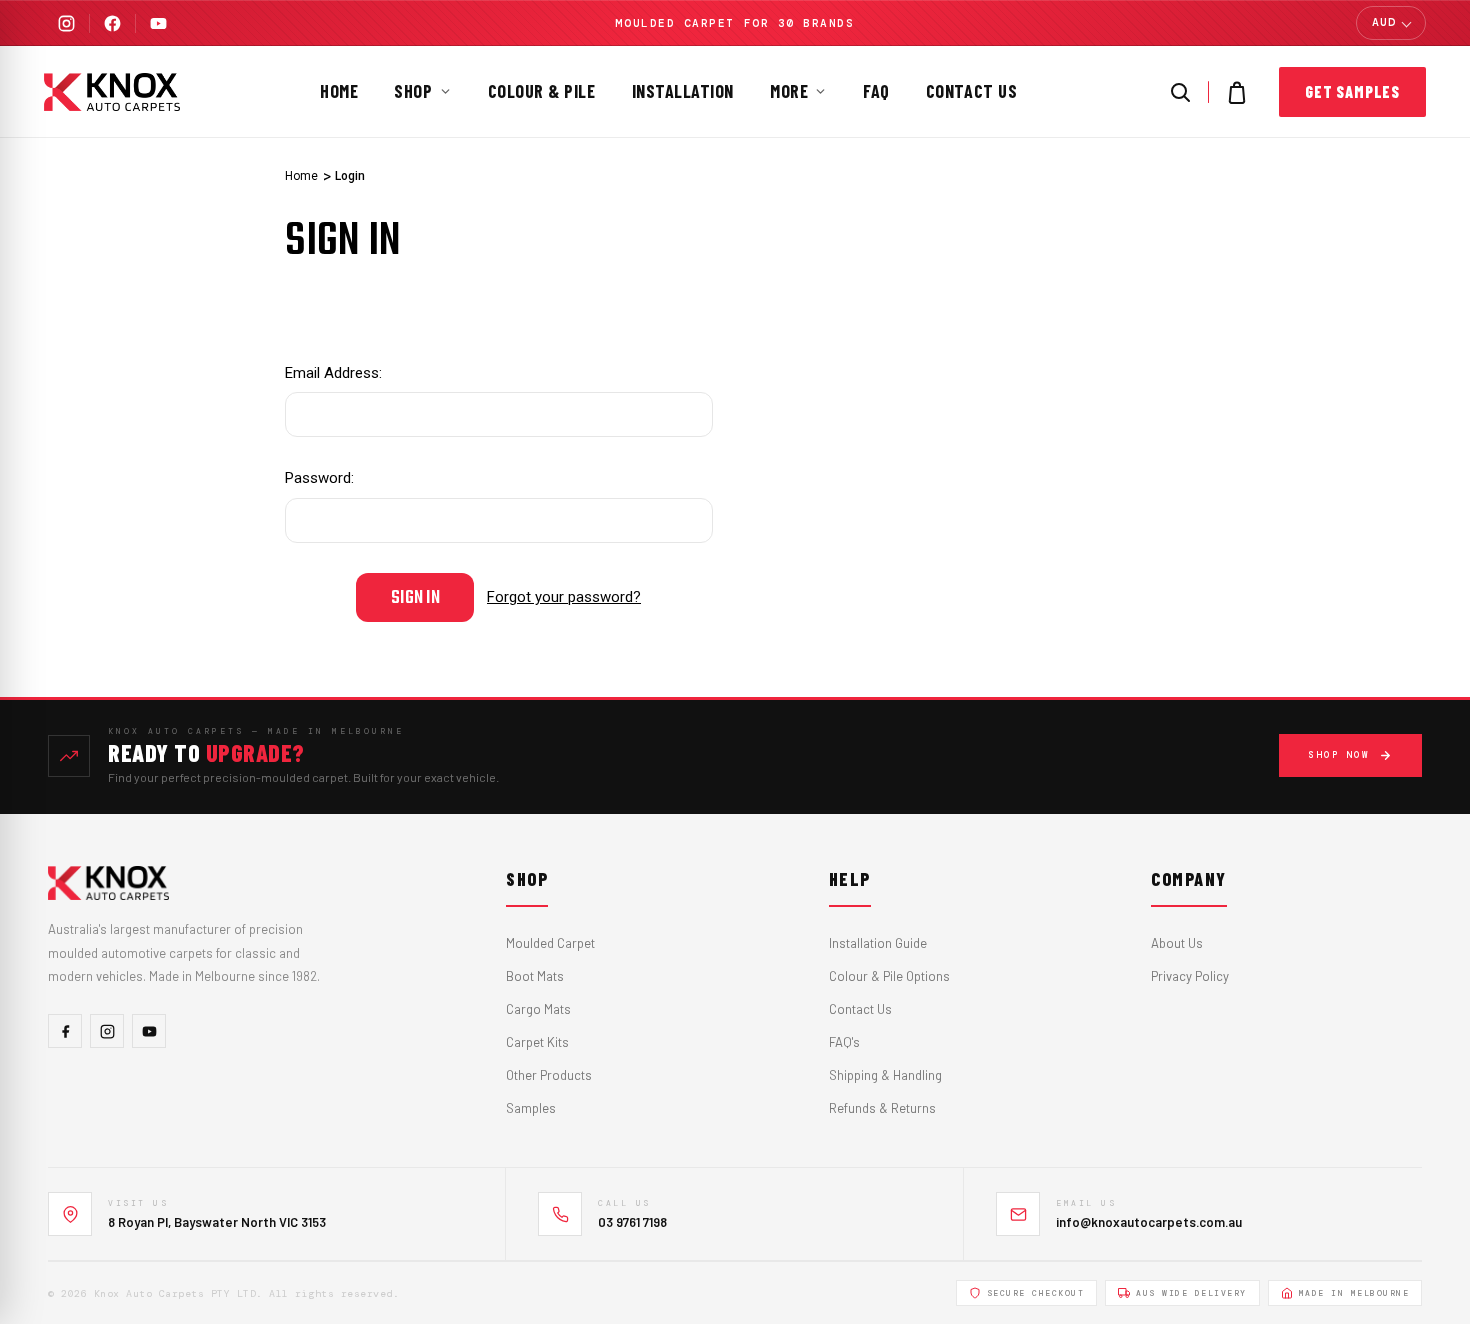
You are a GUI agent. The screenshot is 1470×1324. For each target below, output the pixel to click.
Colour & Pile (542, 91)
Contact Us (971, 91)
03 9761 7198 (632, 1222)
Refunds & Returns (882, 1108)
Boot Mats (535, 976)
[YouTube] (158, 23)
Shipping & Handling (885, 1075)
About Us (1177, 943)
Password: (319, 478)
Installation (683, 91)
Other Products (549, 1075)
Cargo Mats (538, 1009)
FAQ (876, 91)
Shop (413, 91)
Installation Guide (878, 943)
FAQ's (844, 1042)
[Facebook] (112, 23)
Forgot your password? (564, 597)
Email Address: (333, 373)
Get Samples (1352, 91)
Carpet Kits (537, 1042)
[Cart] (1237, 92)
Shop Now (1339, 755)
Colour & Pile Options (889, 976)
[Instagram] (66, 23)
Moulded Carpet (550, 943)
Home (339, 91)
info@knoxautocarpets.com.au (1149, 1222)
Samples (531, 1108)
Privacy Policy (1190, 976)
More (789, 91)
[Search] (1180, 92)
